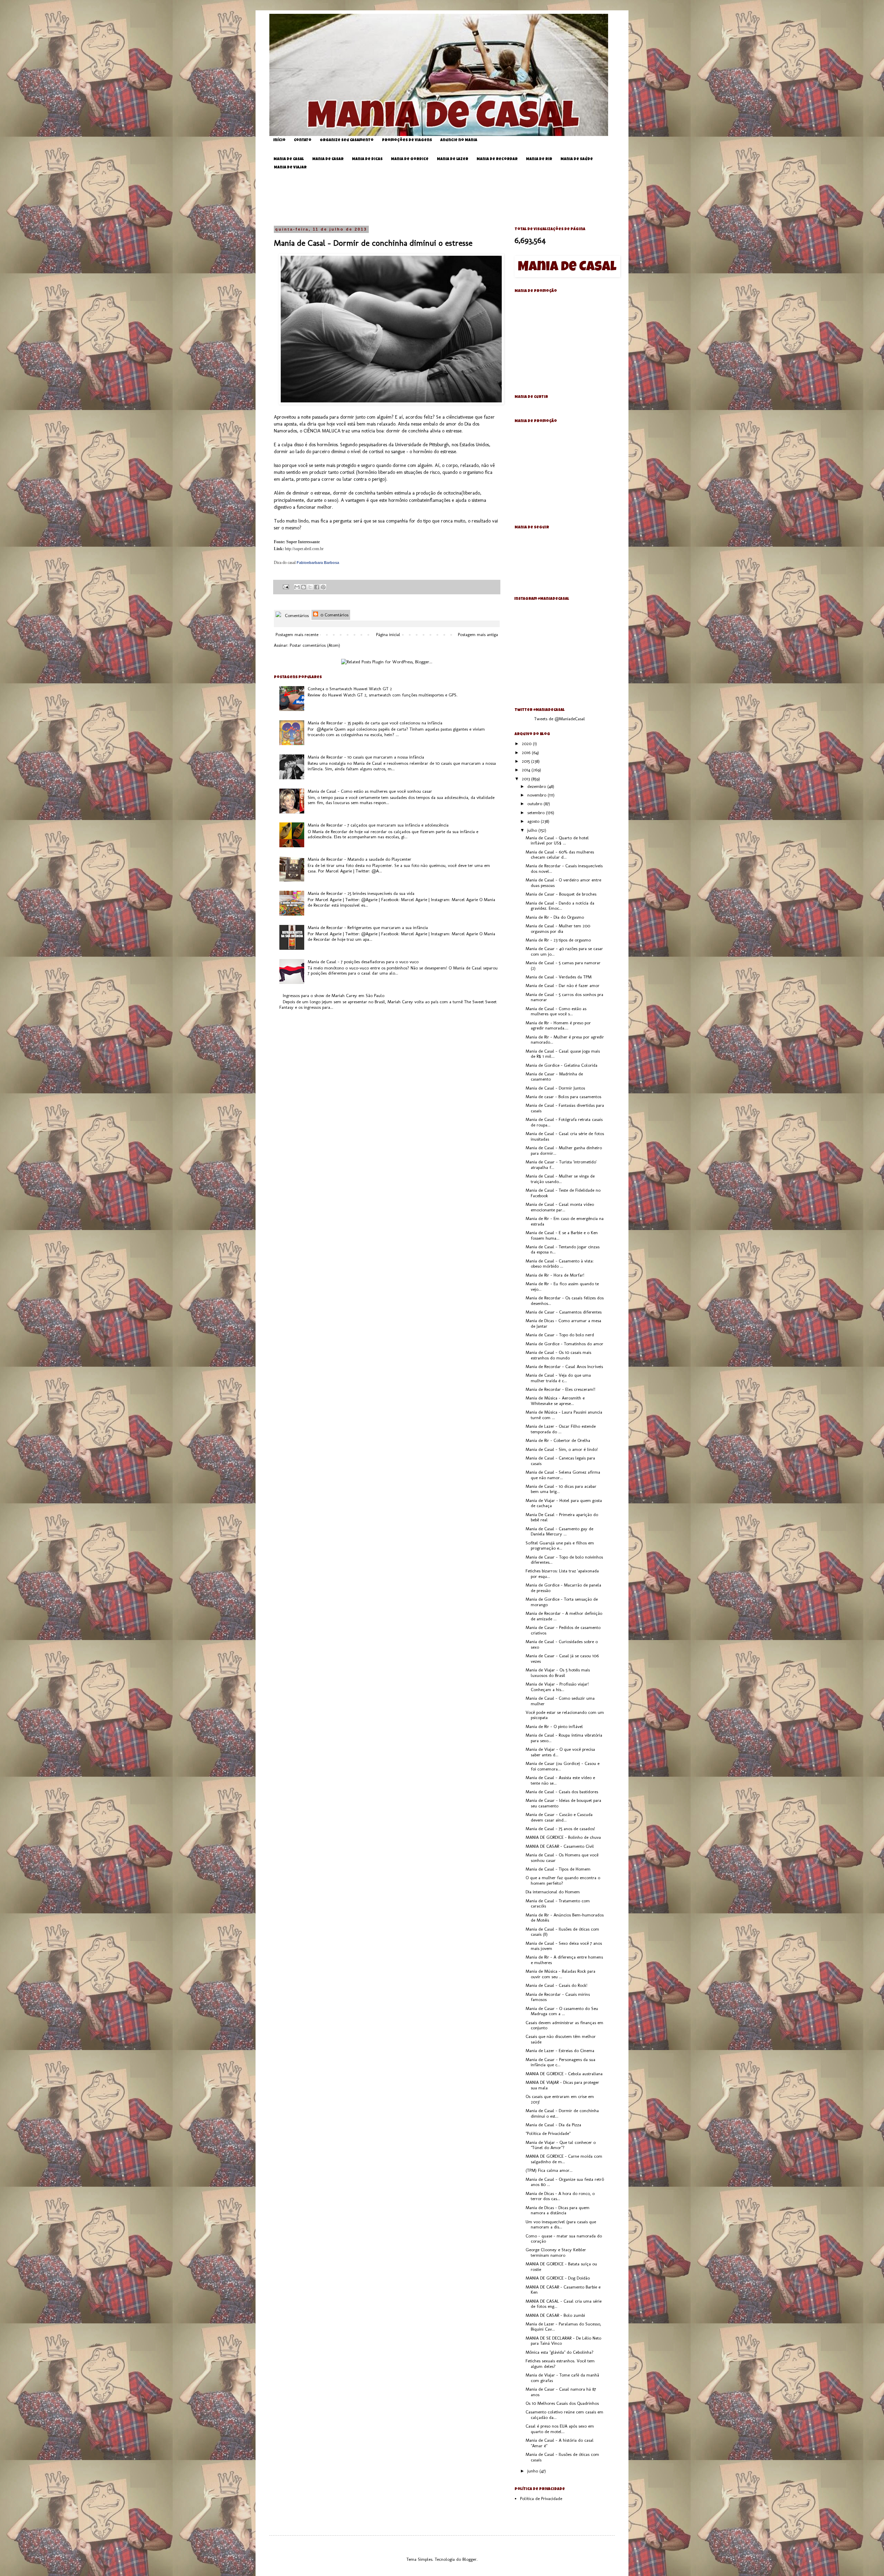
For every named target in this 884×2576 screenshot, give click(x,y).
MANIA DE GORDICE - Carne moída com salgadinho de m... (564, 2159)
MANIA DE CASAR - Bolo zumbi (555, 2315)
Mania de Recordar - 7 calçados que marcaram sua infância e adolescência (378, 825)
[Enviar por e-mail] (297, 587)
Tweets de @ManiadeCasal (560, 719)
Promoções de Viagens (407, 140)
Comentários (296, 616)
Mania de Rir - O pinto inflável (554, 1726)
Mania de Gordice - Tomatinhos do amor (564, 1344)
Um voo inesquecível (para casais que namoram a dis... (561, 2224)
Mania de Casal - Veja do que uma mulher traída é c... (558, 1378)
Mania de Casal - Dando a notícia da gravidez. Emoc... (560, 906)
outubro (535, 804)
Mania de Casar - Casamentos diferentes (564, 1312)
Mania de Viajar (290, 168)
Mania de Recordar (497, 159)
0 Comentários (334, 615)
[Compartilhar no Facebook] (317, 587)
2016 (527, 753)
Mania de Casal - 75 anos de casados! (560, 1829)
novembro (537, 795)
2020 (527, 744)
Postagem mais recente (297, 635)
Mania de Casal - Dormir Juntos (555, 1088)
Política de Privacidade (541, 2499)
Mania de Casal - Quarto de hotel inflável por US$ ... (557, 841)
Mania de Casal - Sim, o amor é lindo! (562, 1449)
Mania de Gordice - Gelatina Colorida (561, 1065)
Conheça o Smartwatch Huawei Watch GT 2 (350, 689)
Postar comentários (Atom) (315, 645)
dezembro (537, 786)
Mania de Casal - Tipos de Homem (558, 1869)
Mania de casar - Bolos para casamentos (563, 1097)
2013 (526, 779)
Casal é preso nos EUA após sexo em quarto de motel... (560, 2429)
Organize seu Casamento (347, 140)
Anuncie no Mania (459, 140)
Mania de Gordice (410, 159)
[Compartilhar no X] (310, 587)
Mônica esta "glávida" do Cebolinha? (560, 2352)
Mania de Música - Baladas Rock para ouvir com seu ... (560, 1974)
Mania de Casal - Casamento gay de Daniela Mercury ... (559, 1531)
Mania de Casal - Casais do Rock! (556, 1985)
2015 (526, 761)
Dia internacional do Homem (553, 1892)
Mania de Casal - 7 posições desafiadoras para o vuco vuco (363, 962)
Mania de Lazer (453, 159)
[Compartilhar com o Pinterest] (323, 587)
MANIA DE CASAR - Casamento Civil (560, 1846)
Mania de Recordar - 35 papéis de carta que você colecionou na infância (375, 723)
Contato (303, 140)
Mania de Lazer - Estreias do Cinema (560, 2051)
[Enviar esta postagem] (285, 586)
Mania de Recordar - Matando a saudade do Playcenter (359, 859)
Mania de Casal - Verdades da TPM (559, 977)
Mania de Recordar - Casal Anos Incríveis (564, 1367)
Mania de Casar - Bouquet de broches (561, 894)
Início (280, 140)
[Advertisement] (447, 198)
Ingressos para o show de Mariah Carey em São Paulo (334, 996)
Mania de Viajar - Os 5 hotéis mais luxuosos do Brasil (558, 1673)
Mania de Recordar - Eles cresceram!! (560, 1389)
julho (533, 830)
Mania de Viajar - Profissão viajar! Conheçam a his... (557, 1687)
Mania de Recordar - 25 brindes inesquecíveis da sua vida (361, 893)
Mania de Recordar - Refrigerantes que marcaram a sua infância (368, 928)
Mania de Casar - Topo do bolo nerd (560, 1335)
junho (533, 2471)
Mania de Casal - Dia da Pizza (553, 2125)
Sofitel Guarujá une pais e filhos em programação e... (560, 1546)
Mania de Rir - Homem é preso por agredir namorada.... (558, 1026)
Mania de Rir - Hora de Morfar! (555, 1275)
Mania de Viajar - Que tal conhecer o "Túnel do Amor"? (561, 2145)
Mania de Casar (328, 159)
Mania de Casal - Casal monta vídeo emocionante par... (560, 1207)
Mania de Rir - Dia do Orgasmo (555, 917)
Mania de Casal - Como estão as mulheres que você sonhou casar (370, 791)
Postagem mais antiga (478, 635)
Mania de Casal (289, 159)
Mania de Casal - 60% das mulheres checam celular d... (560, 855)
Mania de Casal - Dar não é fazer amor (563, 985)
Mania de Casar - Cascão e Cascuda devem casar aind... (559, 1817)
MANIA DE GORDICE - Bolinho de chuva (563, 1837)
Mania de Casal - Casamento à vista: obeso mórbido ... (560, 1264)
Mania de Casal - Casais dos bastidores (562, 1792)
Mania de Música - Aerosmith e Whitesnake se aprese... (555, 1401)
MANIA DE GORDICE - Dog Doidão (558, 2278)
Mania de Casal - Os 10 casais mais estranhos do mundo (558, 1355)
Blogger (469, 2559)
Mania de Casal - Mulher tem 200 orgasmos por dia (558, 929)
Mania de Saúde (577, 159)
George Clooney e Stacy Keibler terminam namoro (556, 2252)
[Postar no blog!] (304, 587)
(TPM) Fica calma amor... (549, 2170)
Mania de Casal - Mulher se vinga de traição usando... (560, 1179)
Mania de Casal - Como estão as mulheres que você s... (556, 1011)
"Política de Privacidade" (548, 2133)
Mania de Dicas (367, 159)
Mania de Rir (539, 159)
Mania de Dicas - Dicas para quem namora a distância (558, 2210)
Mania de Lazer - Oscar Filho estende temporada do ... (561, 1429)
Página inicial (388, 635)
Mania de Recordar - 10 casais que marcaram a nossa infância (366, 757)
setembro (537, 813)
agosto (534, 821)
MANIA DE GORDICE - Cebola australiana (564, 2074)
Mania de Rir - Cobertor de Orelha (558, 1440)
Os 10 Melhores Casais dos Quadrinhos (562, 2403)
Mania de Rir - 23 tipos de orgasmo (558, 940)
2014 (527, 770)
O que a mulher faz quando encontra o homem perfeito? (563, 1880)
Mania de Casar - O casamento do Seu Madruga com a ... (562, 2011)
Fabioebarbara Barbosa (318, 563)
